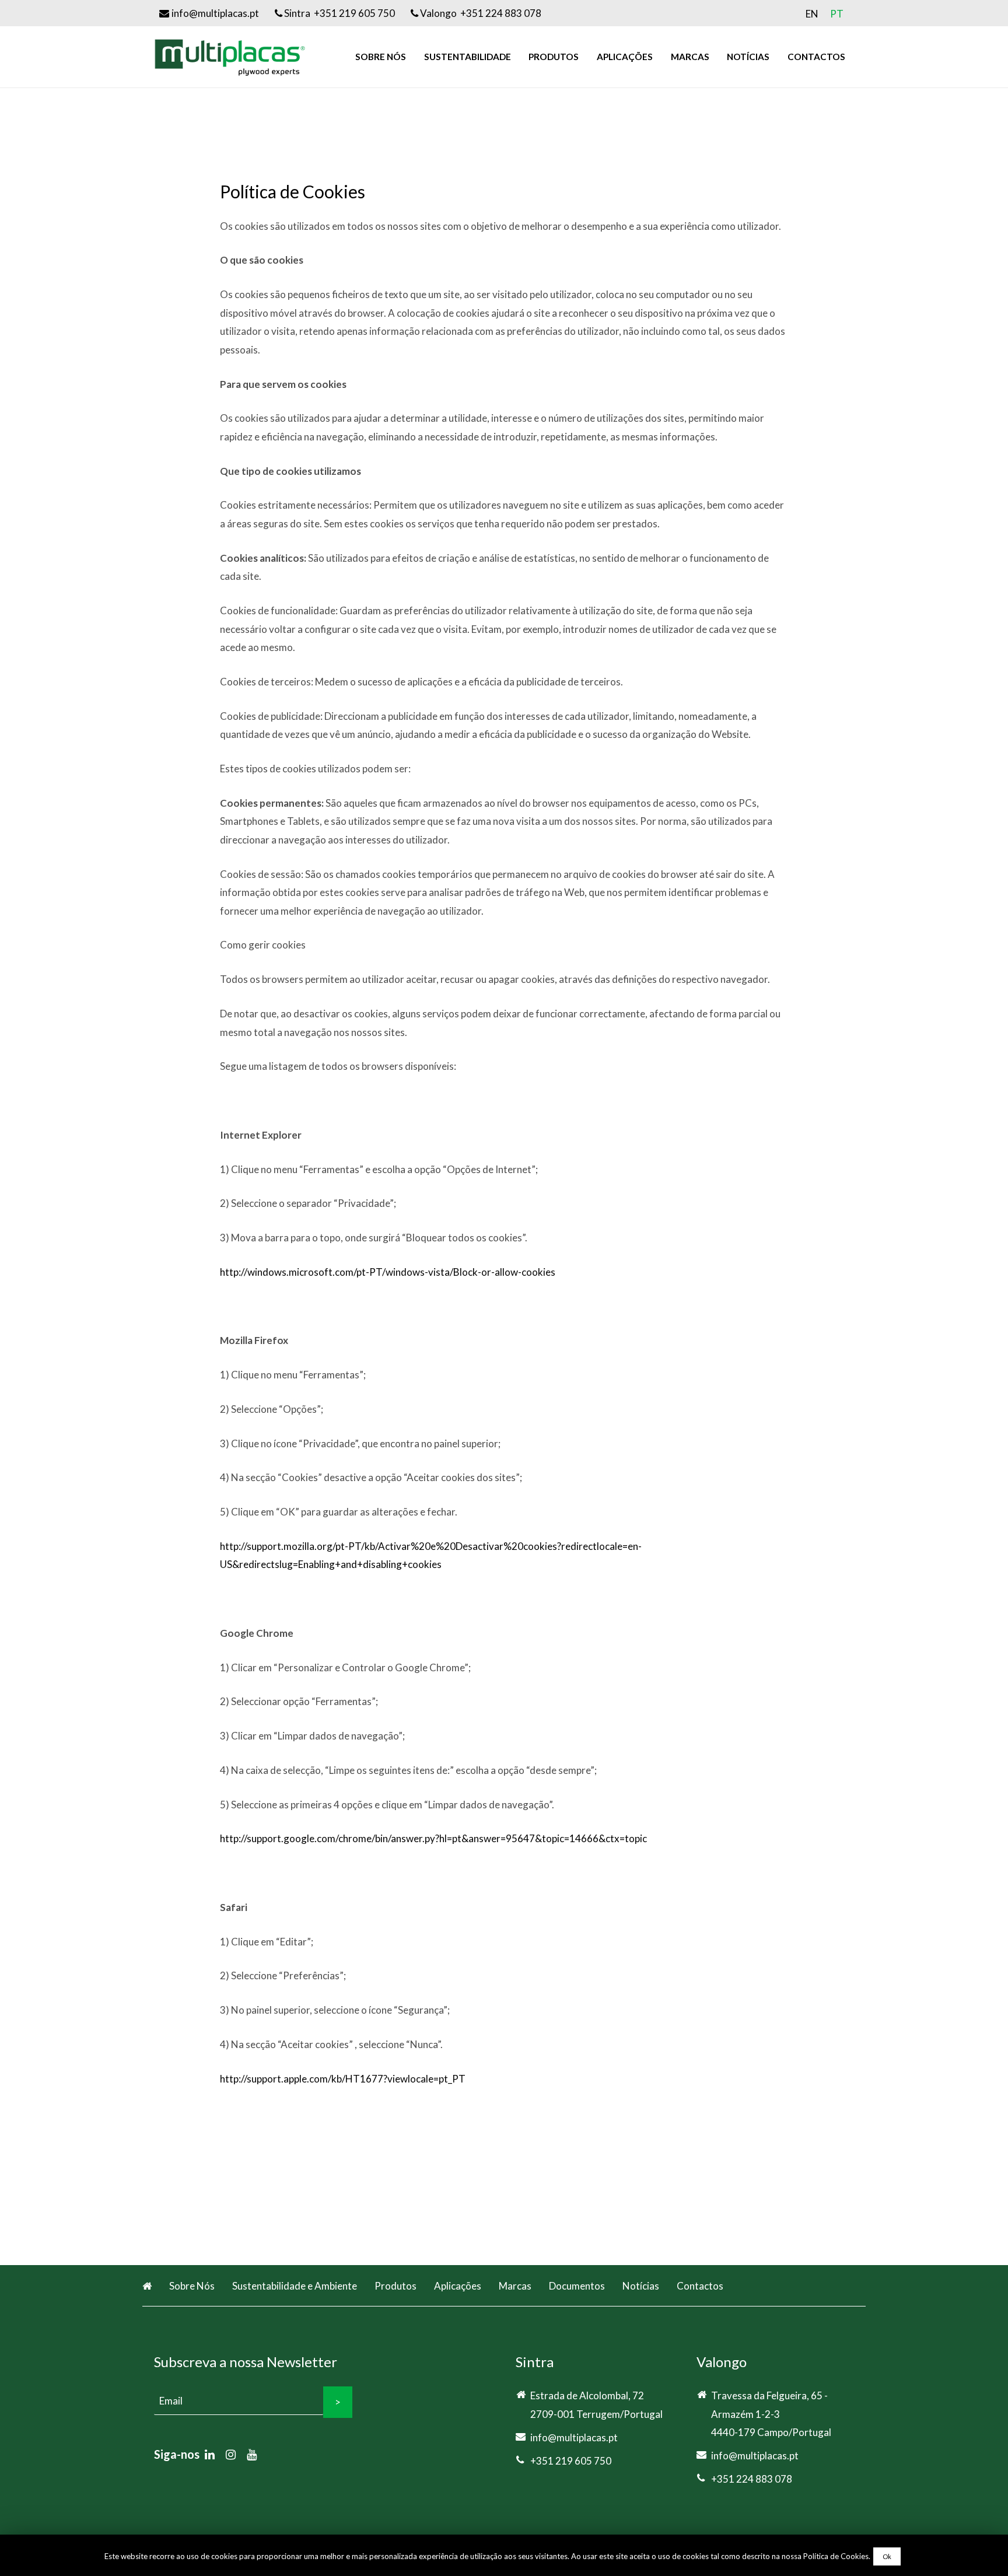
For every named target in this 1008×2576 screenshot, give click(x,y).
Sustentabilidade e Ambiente (295, 2286)
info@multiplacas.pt (574, 2437)
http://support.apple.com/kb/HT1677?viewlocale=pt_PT (343, 2079)
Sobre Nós (192, 2286)
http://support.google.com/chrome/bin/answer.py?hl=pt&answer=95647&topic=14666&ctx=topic (433, 1838)
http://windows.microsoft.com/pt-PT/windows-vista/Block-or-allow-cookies (388, 1272)
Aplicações (458, 2286)
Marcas (515, 2286)
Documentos (577, 2286)
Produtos (395, 2286)
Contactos (700, 2286)
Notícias (641, 2286)
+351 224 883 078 (752, 2479)
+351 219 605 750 (571, 2461)
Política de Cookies (836, 2556)
